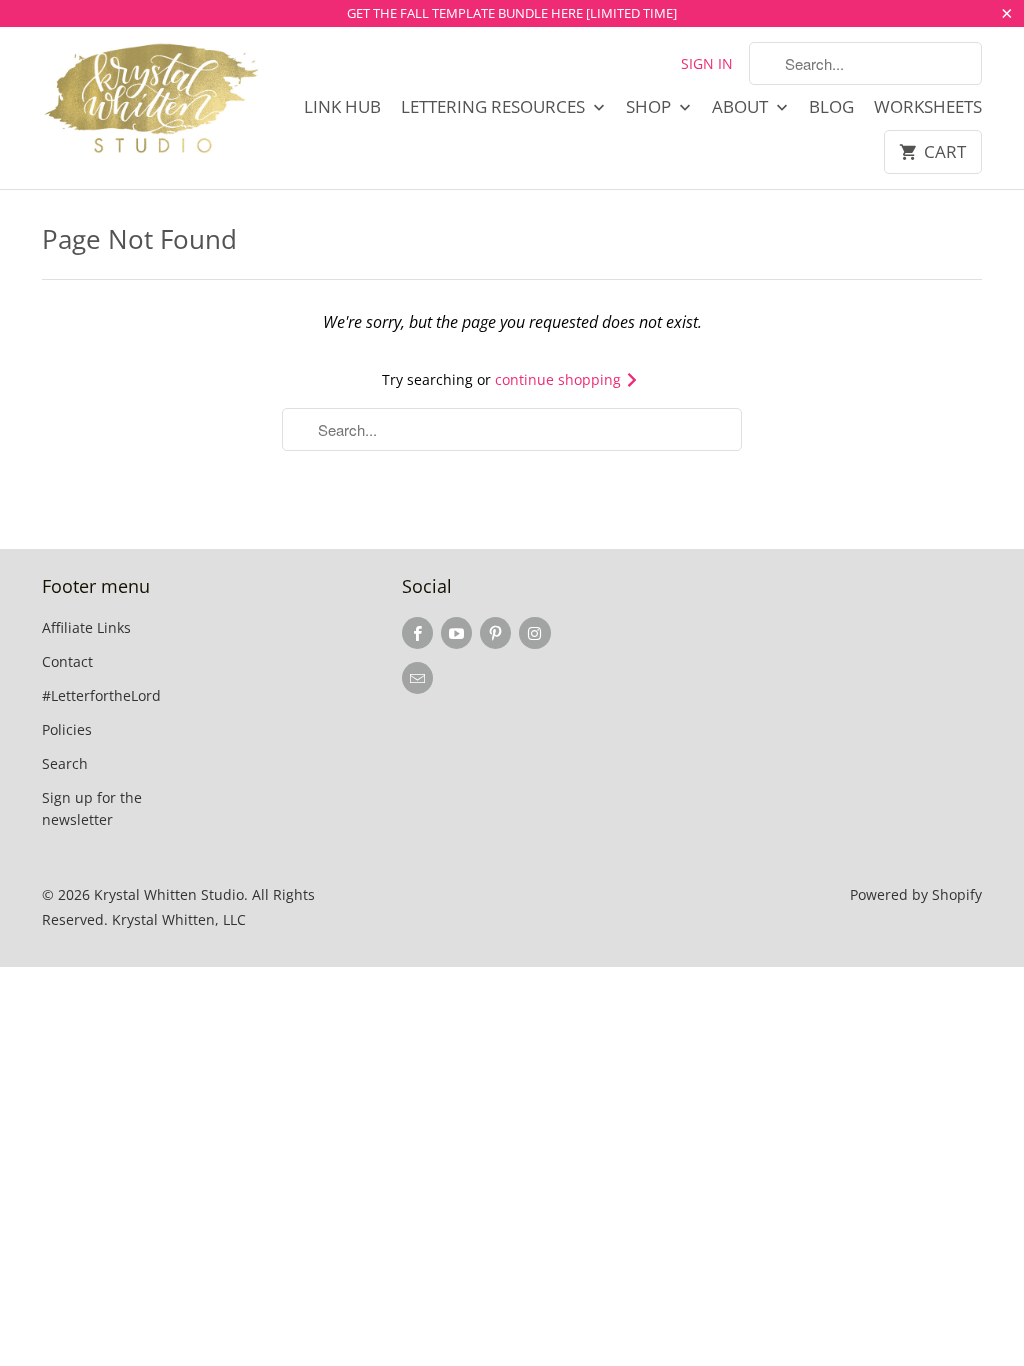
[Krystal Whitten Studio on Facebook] (417, 633)
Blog (831, 107)
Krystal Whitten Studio (169, 894)
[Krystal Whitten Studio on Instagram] (534, 633)
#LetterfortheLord (101, 695)
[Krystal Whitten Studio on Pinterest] (495, 633)
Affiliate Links (86, 627)
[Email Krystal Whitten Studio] (417, 678)
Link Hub (342, 107)
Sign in (707, 63)
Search (65, 763)
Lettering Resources (495, 107)
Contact (67, 661)
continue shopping (560, 379)
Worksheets (928, 107)
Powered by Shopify (916, 894)
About (742, 107)
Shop (650, 107)
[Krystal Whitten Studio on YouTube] (456, 633)
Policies (67, 729)
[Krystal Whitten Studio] (152, 100)
